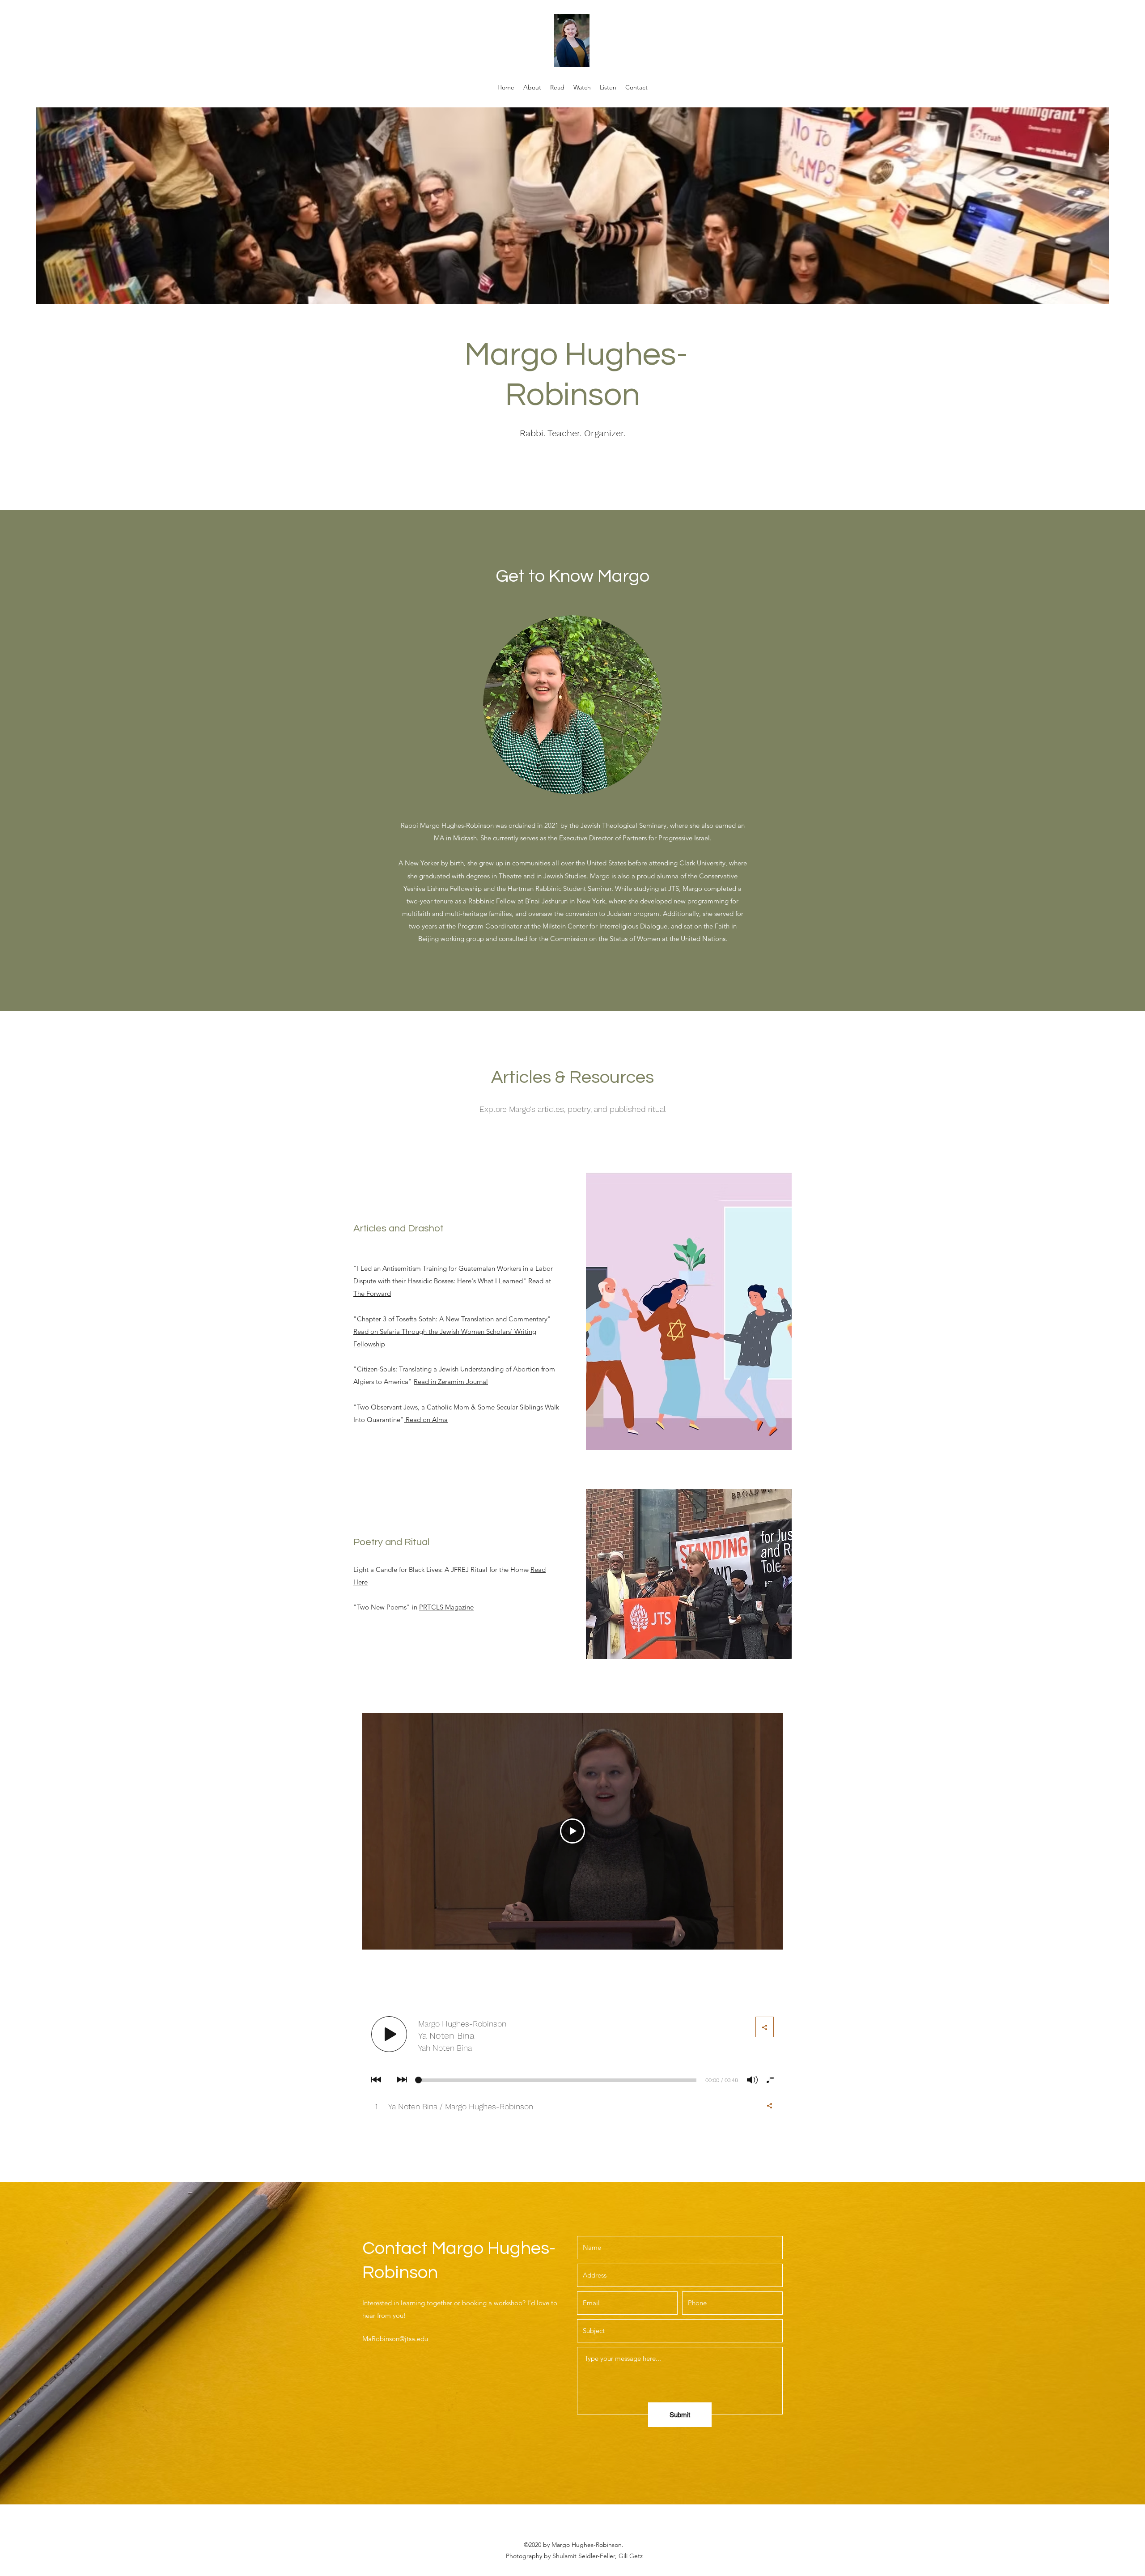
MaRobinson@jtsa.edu (395, 2339)
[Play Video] (572, 1831)
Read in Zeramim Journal (451, 1382)
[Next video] (764, 1831)
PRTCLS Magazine (446, 1607)
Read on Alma (427, 1420)
